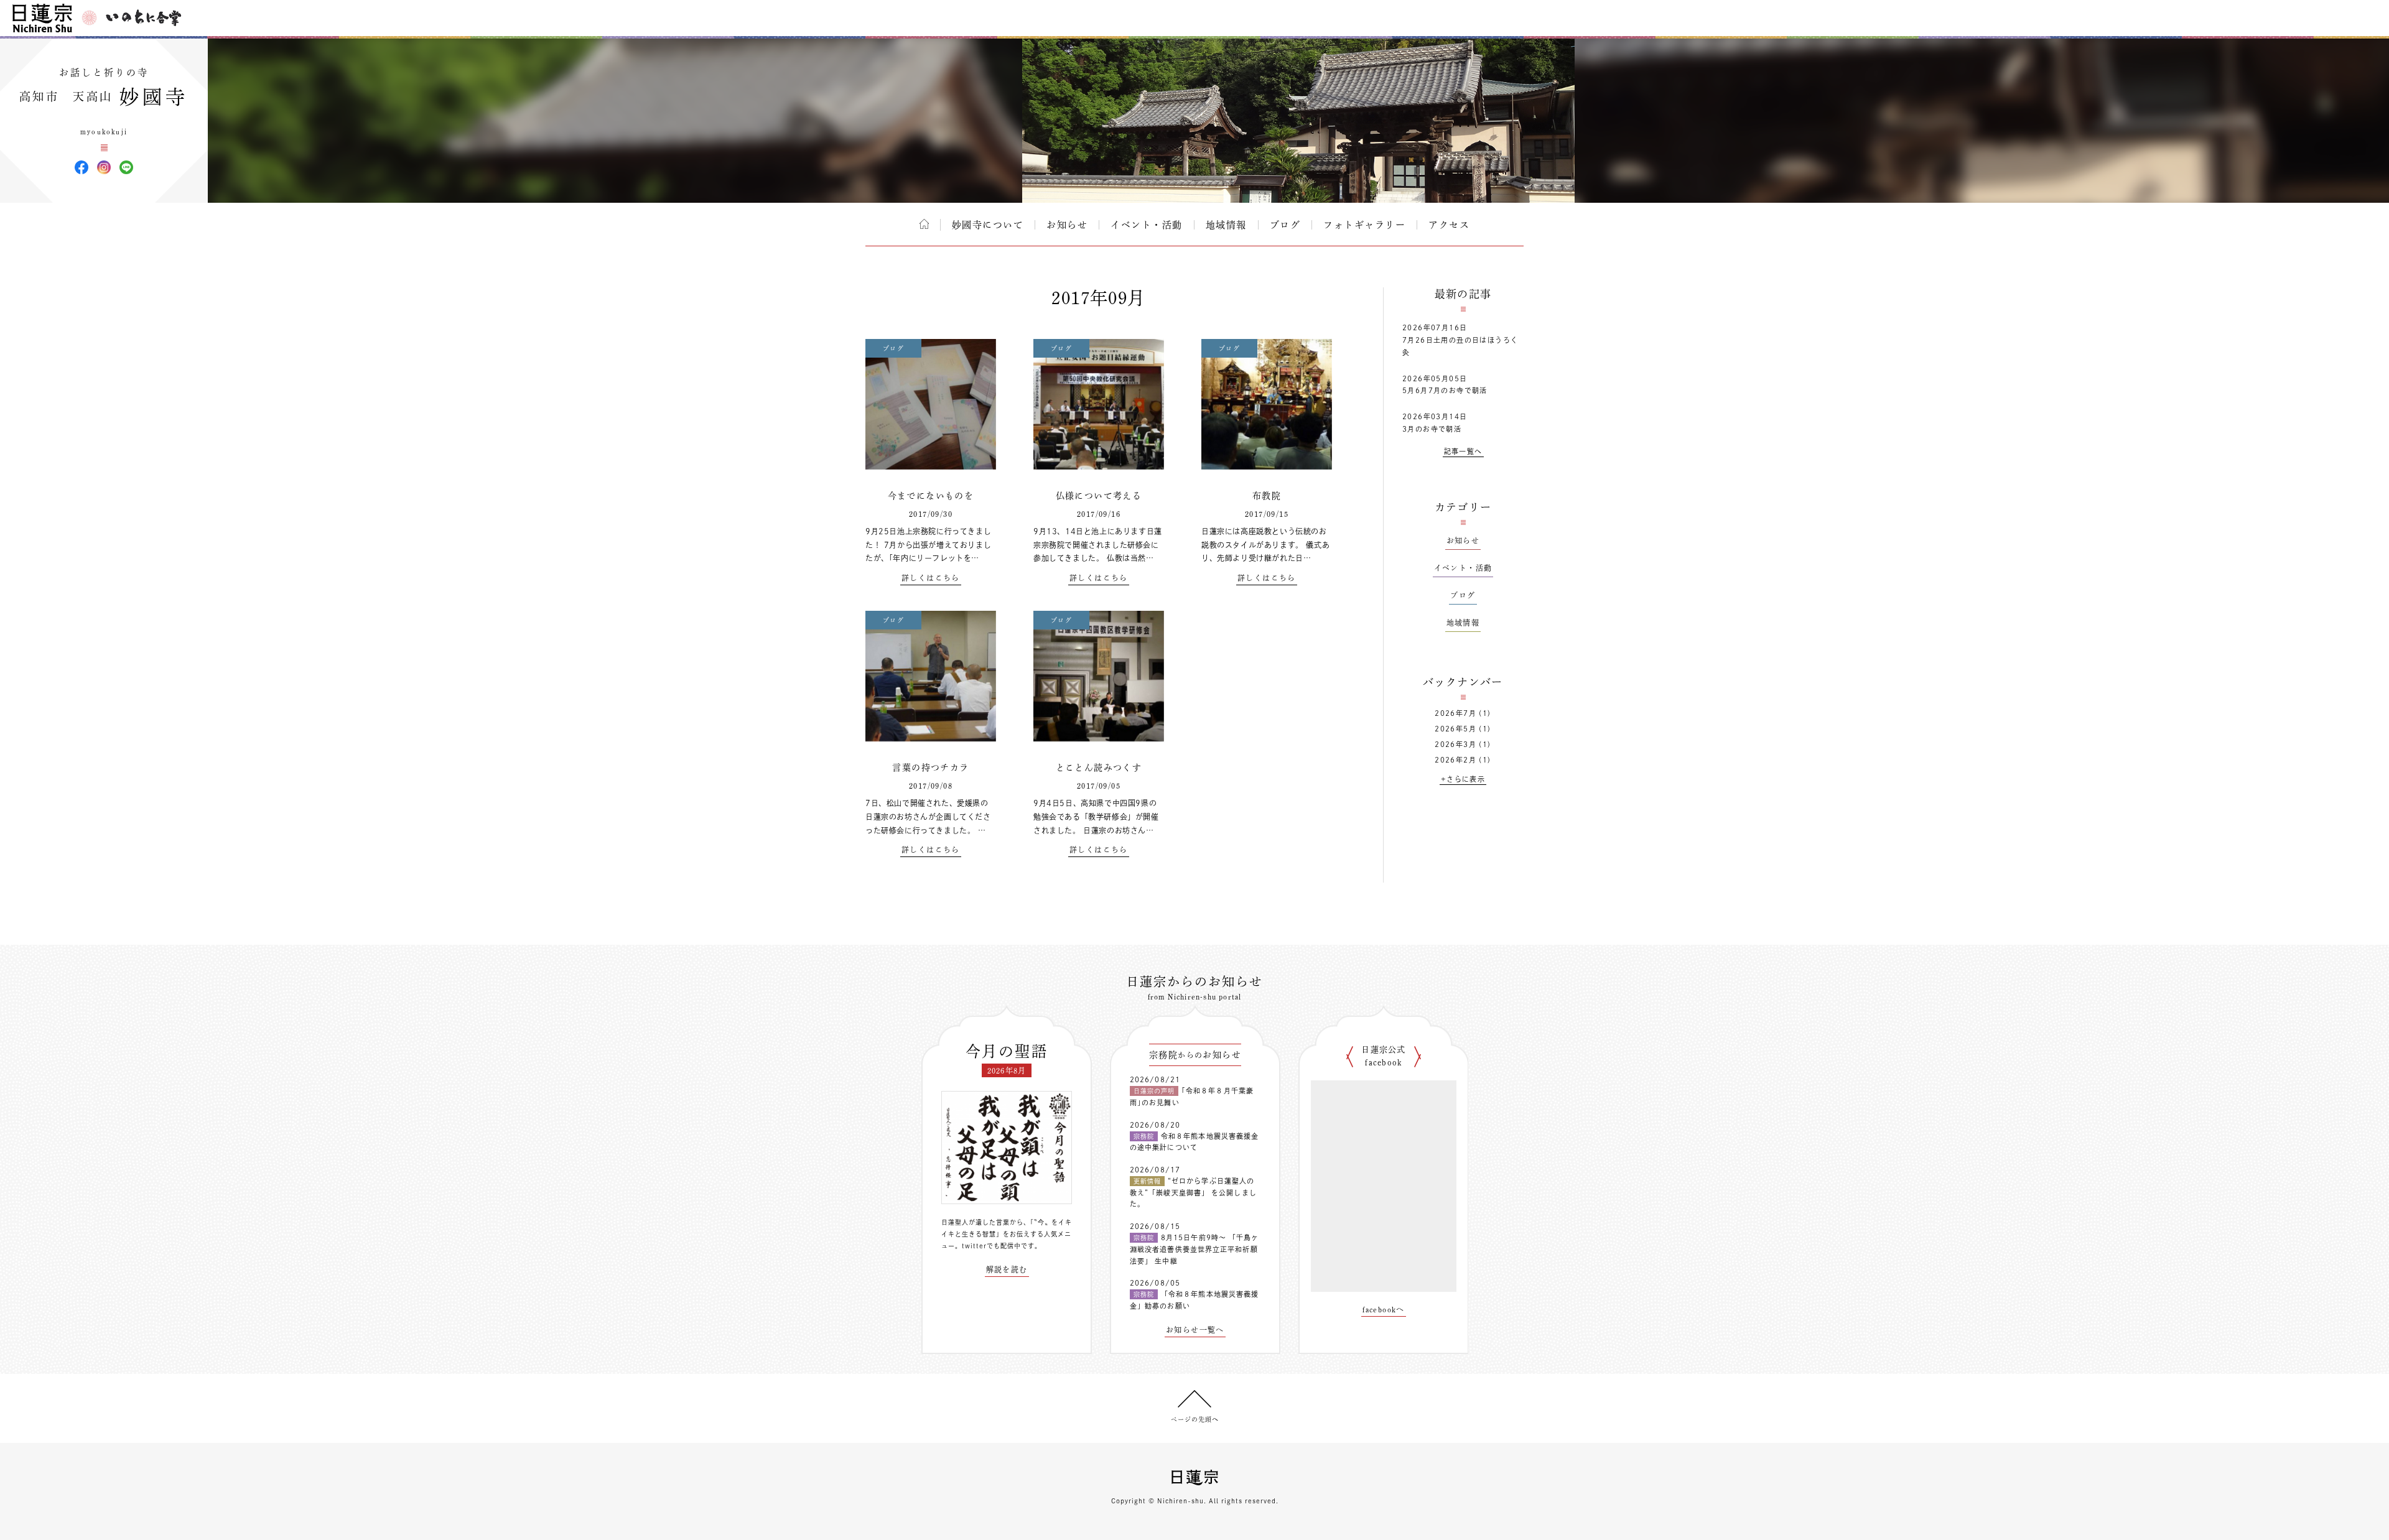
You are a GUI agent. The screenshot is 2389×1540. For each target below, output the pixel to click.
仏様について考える (1099, 496)
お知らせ (1067, 225)
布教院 (1267, 496)
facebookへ (1384, 1309)
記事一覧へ (1463, 451)
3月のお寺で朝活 (1432, 429)
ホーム (924, 224)
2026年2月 (1455, 760)
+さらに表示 (1463, 779)
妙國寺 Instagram (104, 167)
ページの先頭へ (1195, 1419)
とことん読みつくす (1099, 768)
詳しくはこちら (931, 578)
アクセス (1449, 225)
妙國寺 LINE (126, 167)
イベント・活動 (1147, 225)
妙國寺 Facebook (81, 167)
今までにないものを (931, 496)
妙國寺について (988, 225)
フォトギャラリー (1364, 225)
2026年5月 (1455, 729)
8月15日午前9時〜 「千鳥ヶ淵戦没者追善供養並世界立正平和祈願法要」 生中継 (1194, 1249)
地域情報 (1226, 225)
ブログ (1285, 225)
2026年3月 (1455, 744)
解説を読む (1007, 1269)
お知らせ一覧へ (1195, 1330)
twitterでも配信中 (991, 1246)
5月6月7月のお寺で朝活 (1445, 390)
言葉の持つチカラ (930, 768)
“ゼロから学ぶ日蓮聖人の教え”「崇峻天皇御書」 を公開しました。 (1193, 1192)
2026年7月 (1455, 713)
